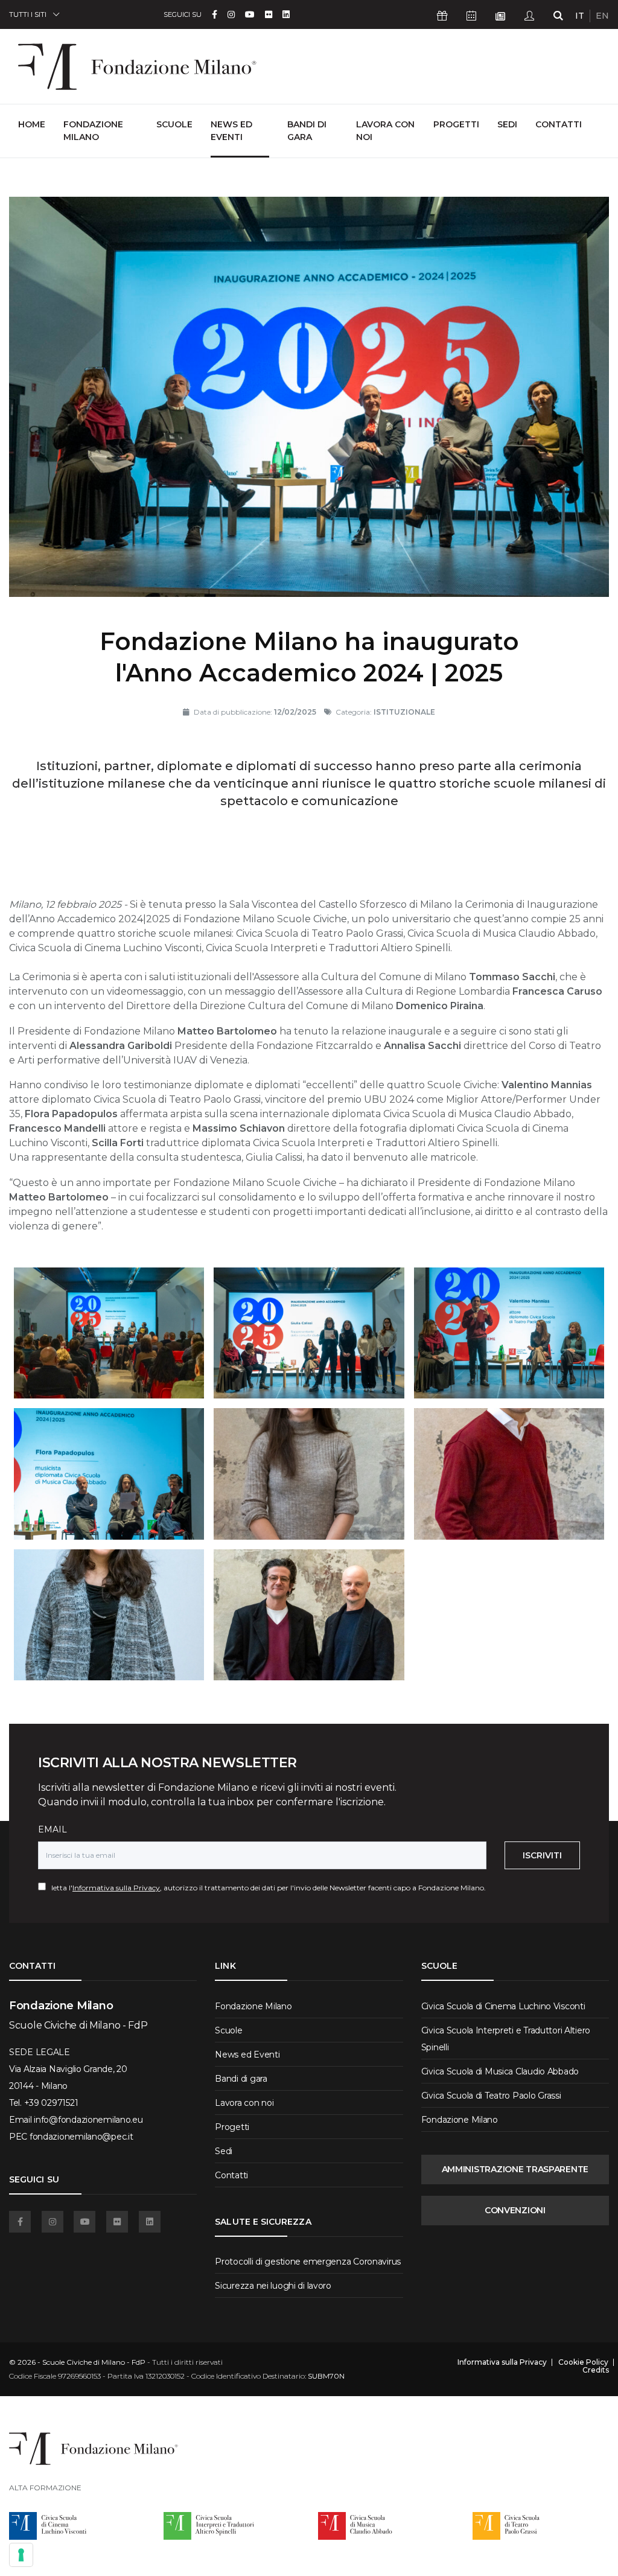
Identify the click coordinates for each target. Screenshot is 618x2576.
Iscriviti (542, 1855)
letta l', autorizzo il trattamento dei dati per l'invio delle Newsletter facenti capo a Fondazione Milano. (266, 1888)
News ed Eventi (231, 131)
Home (32, 124)
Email (53, 1829)
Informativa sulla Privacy (116, 1888)
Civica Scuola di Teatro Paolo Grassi (491, 2096)
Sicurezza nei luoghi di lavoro (273, 2286)
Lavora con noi (385, 131)
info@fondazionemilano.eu (88, 2120)
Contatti (559, 124)
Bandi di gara (307, 131)
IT (580, 16)
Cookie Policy (583, 2362)
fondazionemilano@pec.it (81, 2137)
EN (602, 16)
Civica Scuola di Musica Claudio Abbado (500, 2071)
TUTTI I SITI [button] (28, 14)
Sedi (507, 124)
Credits (596, 2370)
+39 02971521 (51, 2103)
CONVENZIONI (515, 2210)
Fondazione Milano (93, 131)
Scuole (174, 124)
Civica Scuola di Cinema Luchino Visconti (503, 2006)
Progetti (456, 124)
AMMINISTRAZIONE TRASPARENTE (515, 2169)
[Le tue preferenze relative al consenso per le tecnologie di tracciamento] (21, 2555)
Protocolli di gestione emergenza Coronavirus (308, 2262)
